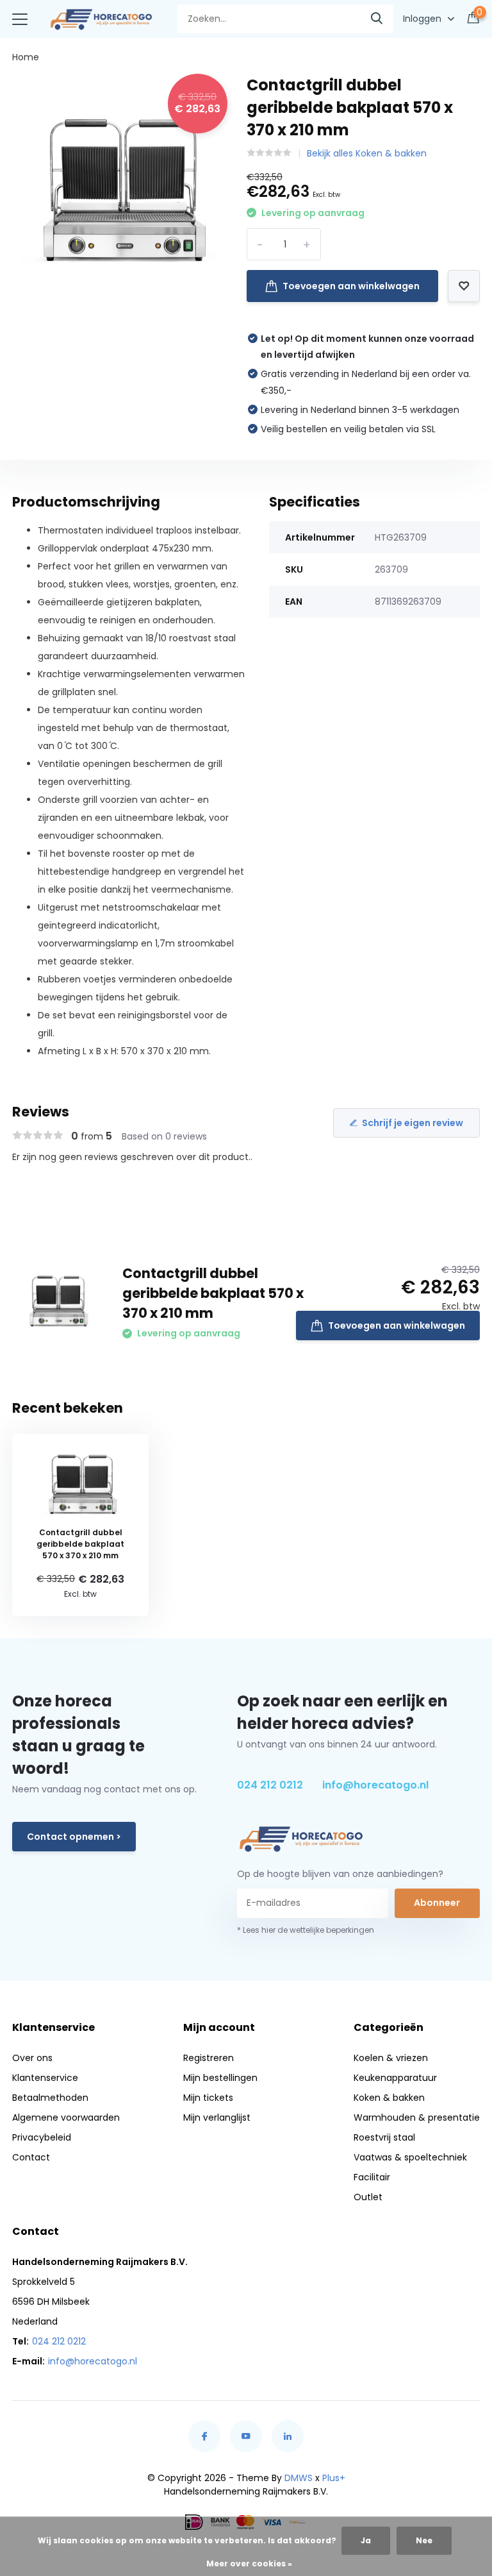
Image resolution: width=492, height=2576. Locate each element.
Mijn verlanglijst (217, 2117)
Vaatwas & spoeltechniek (410, 2157)
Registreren (209, 2058)
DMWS (299, 2478)
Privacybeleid (42, 2137)
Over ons (32, 2058)
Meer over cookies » (249, 2563)
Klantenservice (45, 2078)
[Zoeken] (377, 19)
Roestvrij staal (384, 2137)
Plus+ (334, 2478)
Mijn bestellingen (220, 2078)
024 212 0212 (270, 1785)
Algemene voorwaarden (66, 2117)
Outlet (368, 2197)
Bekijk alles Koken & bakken (367, 153)
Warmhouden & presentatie (417, 2117)
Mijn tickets (208, 2098)
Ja (366, 2540)
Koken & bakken (389, 2098)
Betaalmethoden (50, 2098)
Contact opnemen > (74, 1837)
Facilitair (372, 2177)
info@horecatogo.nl (375, 1785)
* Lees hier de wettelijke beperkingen (306, 1930)
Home (26, 57)
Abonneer (437, 1903)
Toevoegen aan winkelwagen (351, 286)
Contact (31, 2157)
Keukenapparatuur (395, 2078)
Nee (424, 2540)
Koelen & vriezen (391, 2058)
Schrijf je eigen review (413, 1123)
